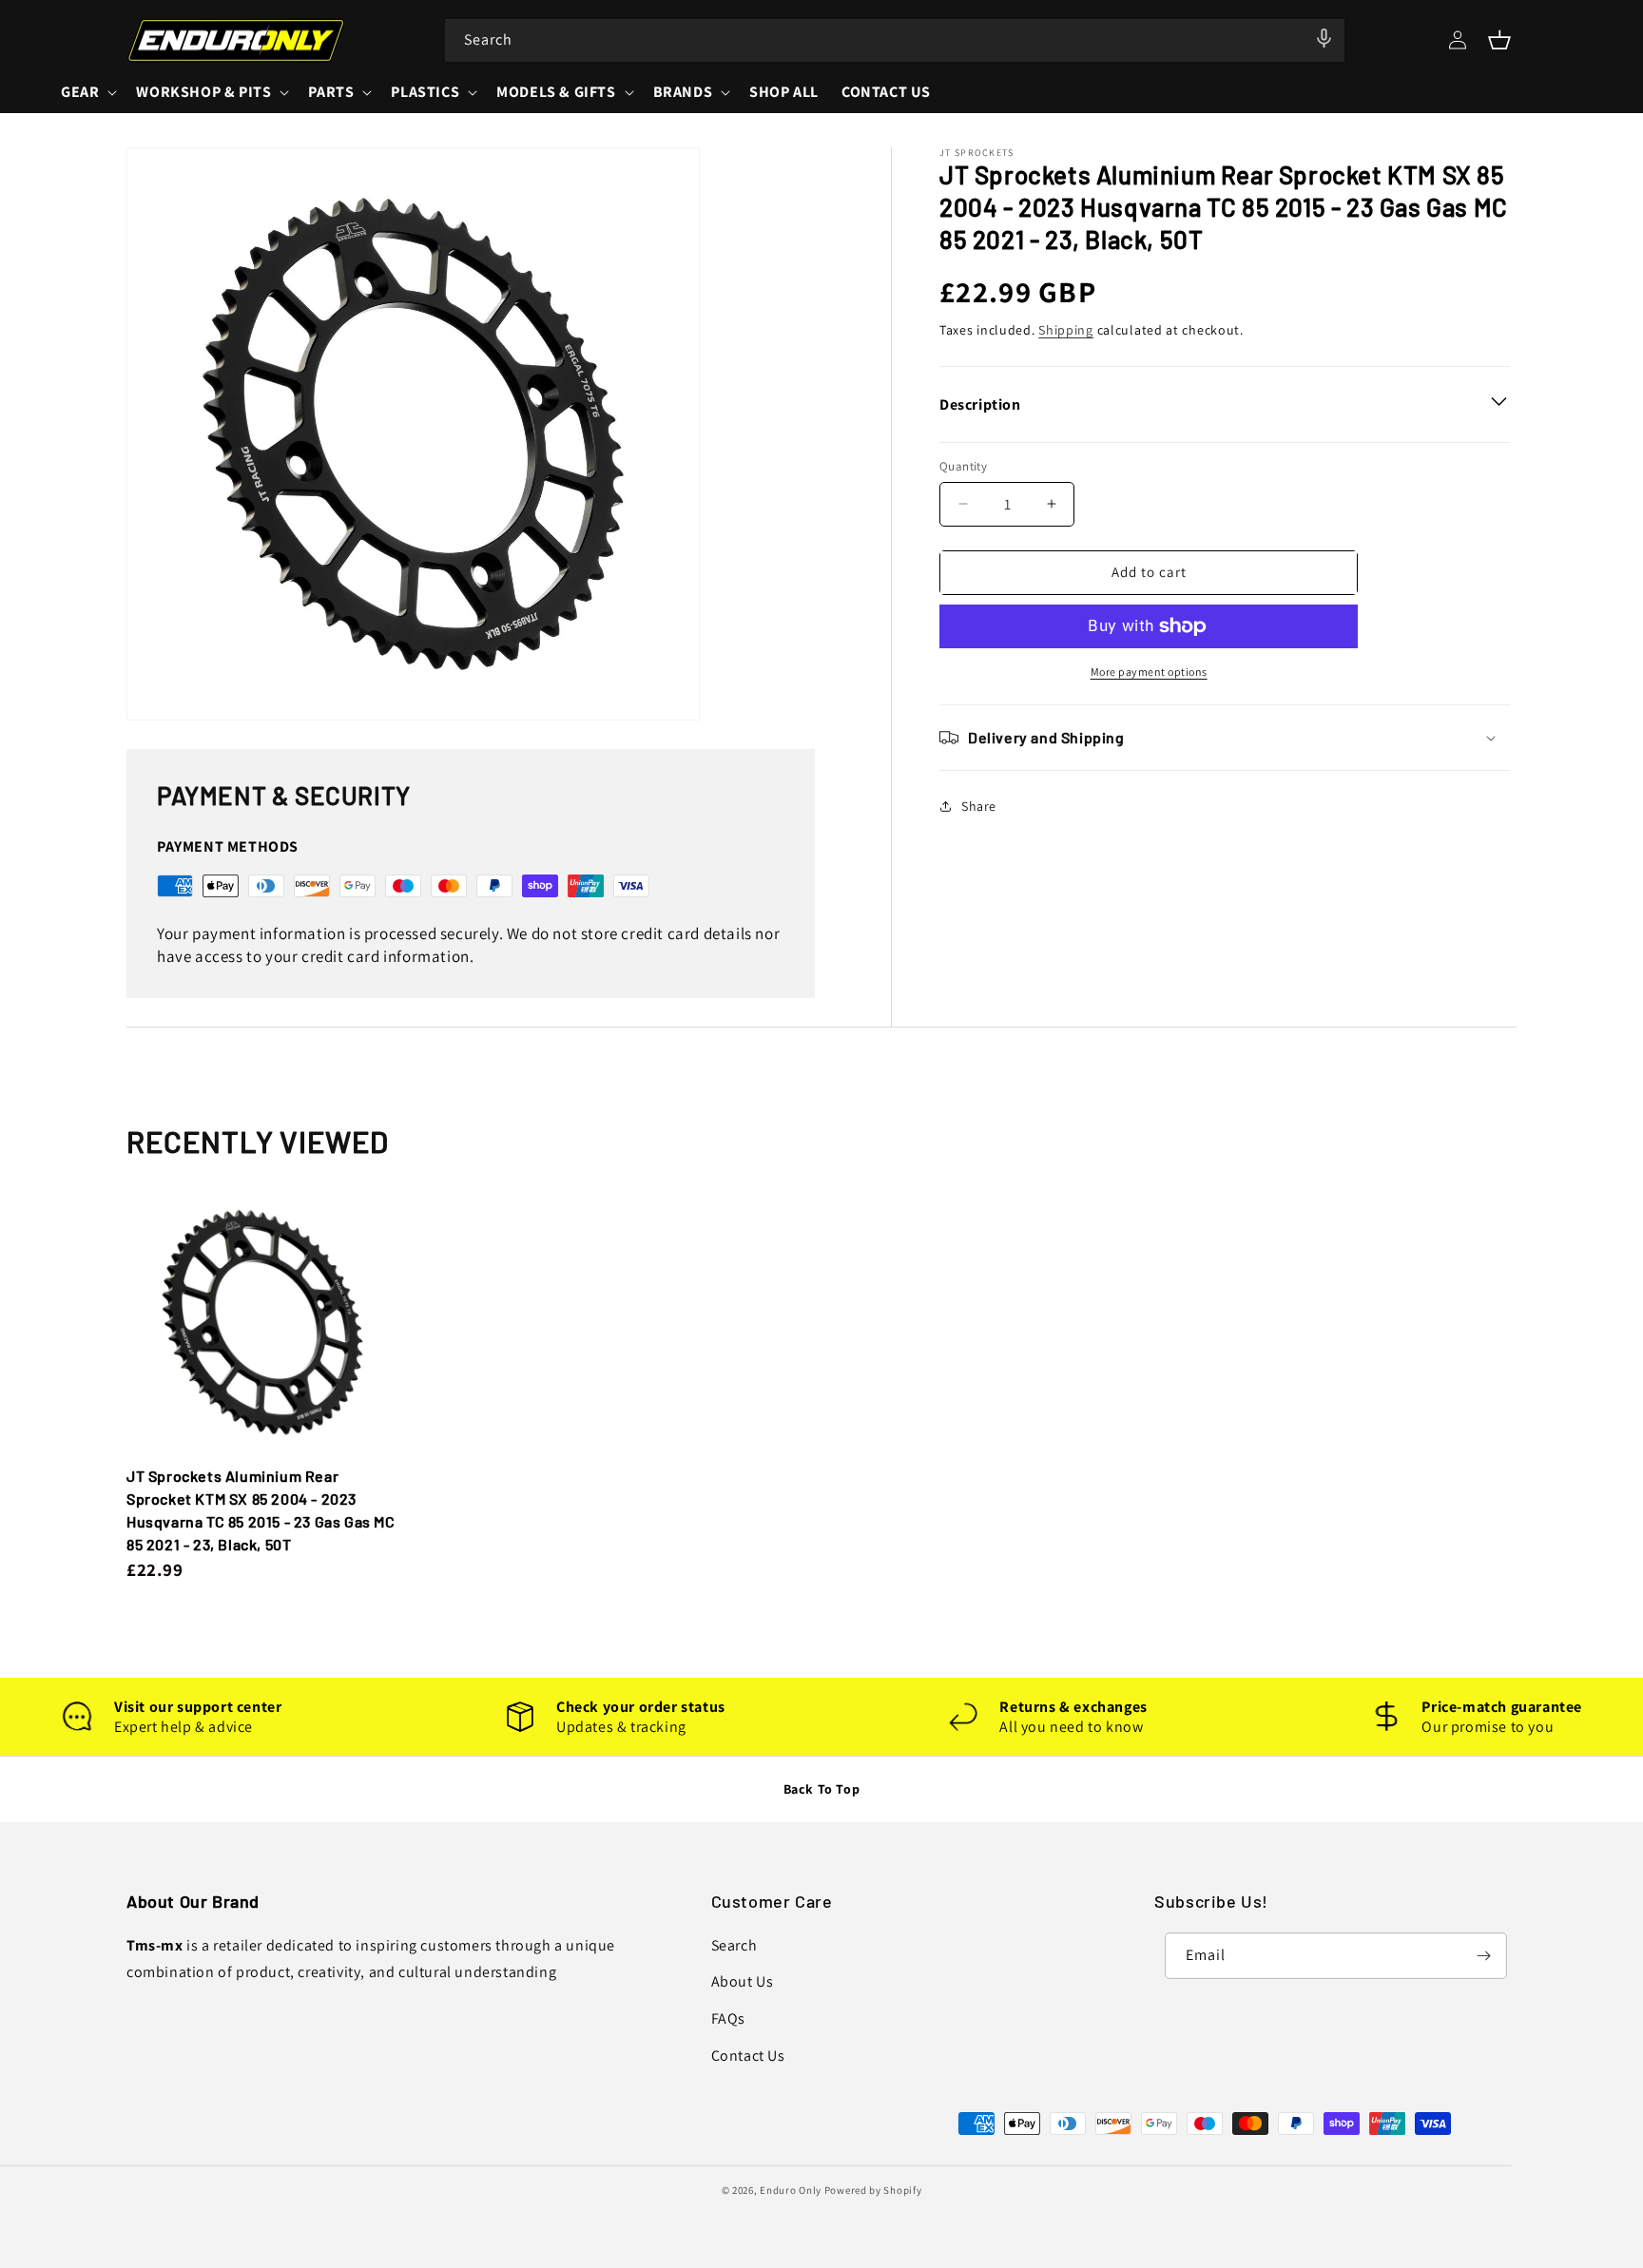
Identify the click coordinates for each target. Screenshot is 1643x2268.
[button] (1499, 40)
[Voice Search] (1324, 39)
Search (735, 1945)
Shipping (1066, 330)
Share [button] (979, 806)
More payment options (1149, 672)
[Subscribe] (1484, 1956)
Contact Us (748, 2056)
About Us (743, 1981)
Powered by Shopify (873, 2190)
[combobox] (895, 40)
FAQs (728, 2018)
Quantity (963, 466)
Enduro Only (791, 2190)
